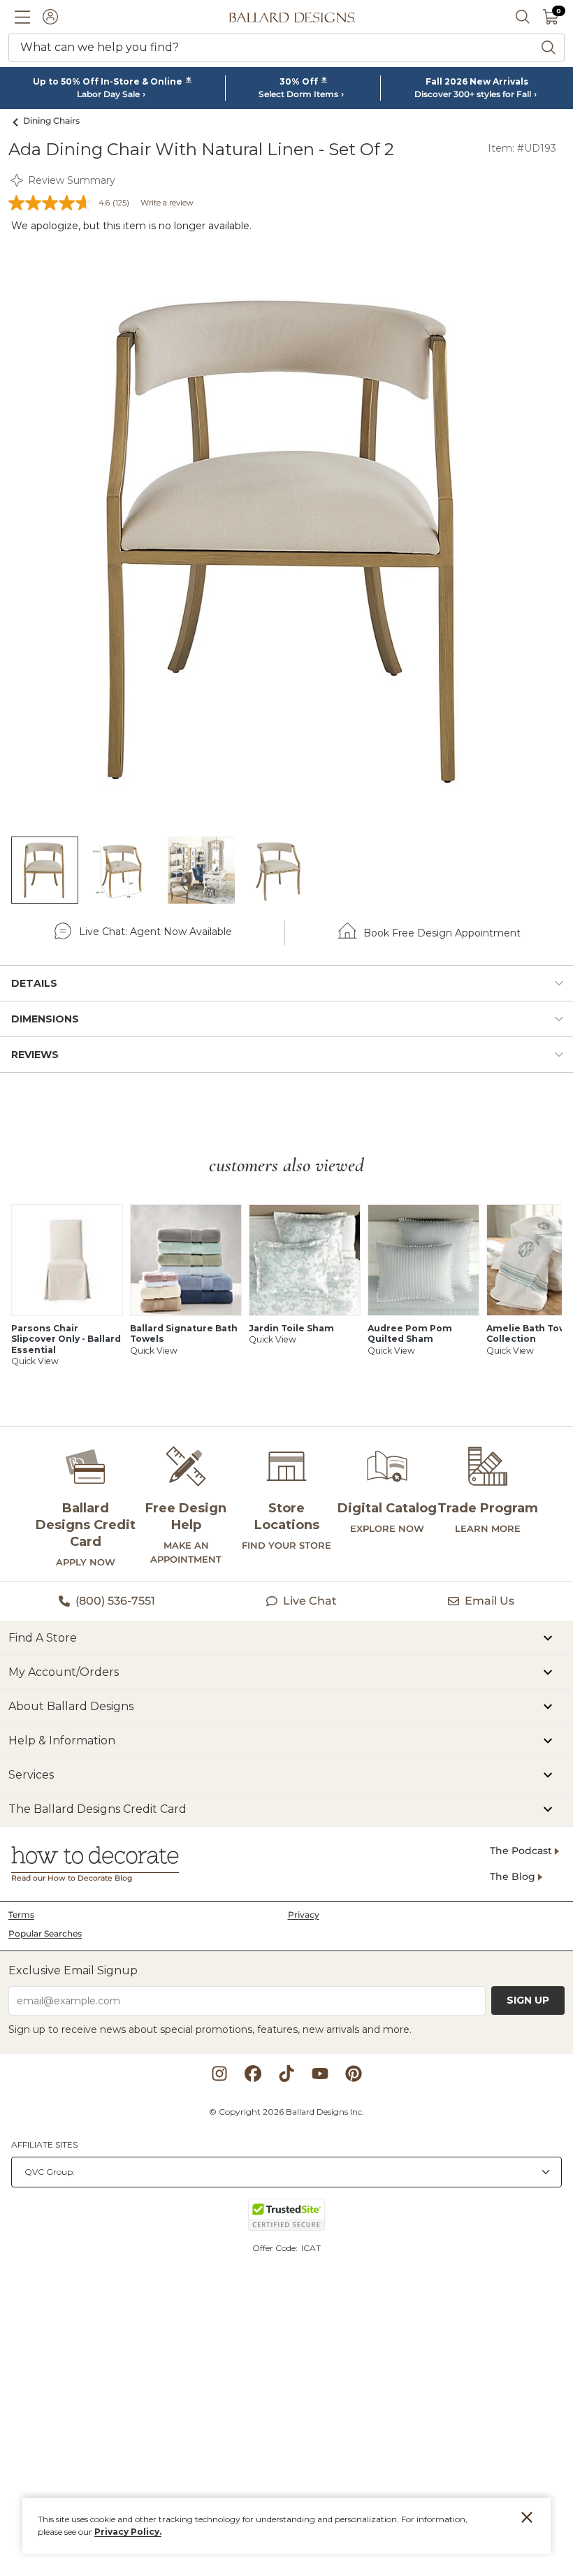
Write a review (167, 203)
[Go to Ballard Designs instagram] (219, 2074)
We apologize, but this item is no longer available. (131, 226)
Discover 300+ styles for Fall (473, 94)
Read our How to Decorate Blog (72, 1878)
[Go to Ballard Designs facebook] (253, 2074)
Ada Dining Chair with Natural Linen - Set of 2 (201, 149)
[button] (22, 17)
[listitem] (45, 870)
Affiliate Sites (44, 2144)
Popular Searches (45, 1933)
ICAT (311, 2248)
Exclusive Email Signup (73, 1970)
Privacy (304, 1915)
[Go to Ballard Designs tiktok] (286, 2074)
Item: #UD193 (522, 148)
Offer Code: (276, 2248)
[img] (286, 539)
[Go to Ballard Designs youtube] (320, 2074)
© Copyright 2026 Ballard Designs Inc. (286, 2112)
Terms (21, 1915)
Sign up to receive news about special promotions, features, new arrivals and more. (210, 2029)
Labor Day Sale (108, 94)
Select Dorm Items (298, 94)
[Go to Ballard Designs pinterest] (354, 2074)
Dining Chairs (51, 121)
